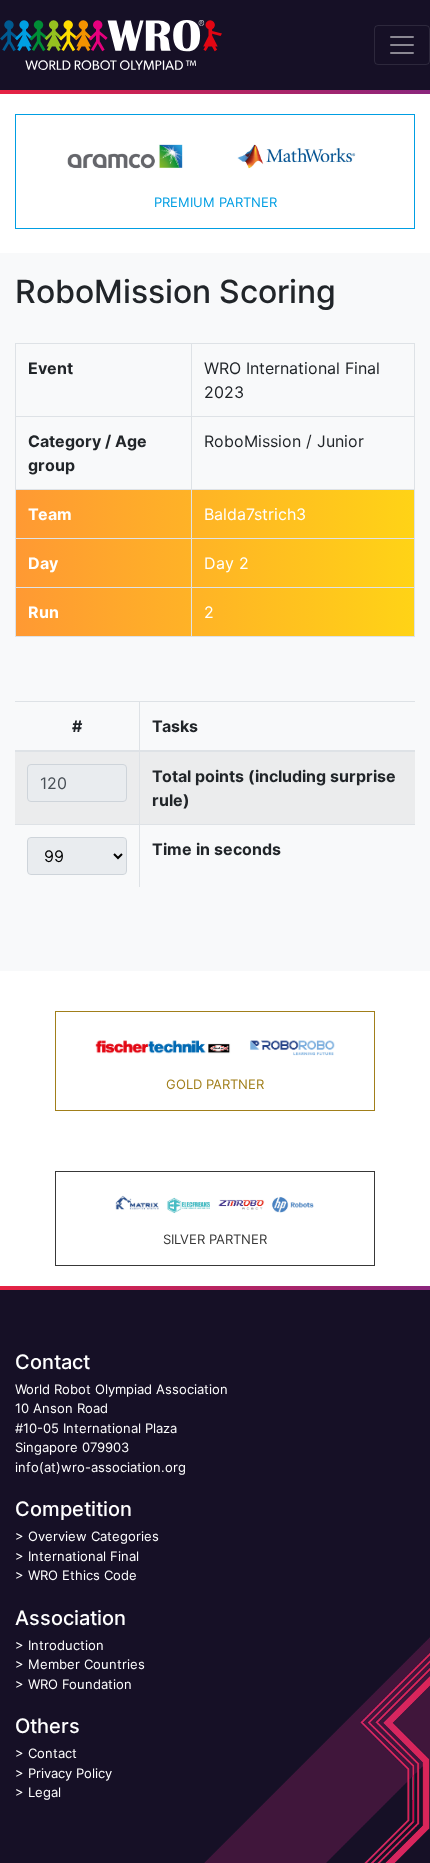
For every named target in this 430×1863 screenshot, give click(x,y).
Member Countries (86, 1664)
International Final (83, 1556)
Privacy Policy (70, 1773)
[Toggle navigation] (402, 45)
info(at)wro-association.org (100, 1467)
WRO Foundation (80, 1684)
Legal (44, 1792)
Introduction (66, 1645)
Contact (52, 1753)
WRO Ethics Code (82, 1575)
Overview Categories (93, 1536)
